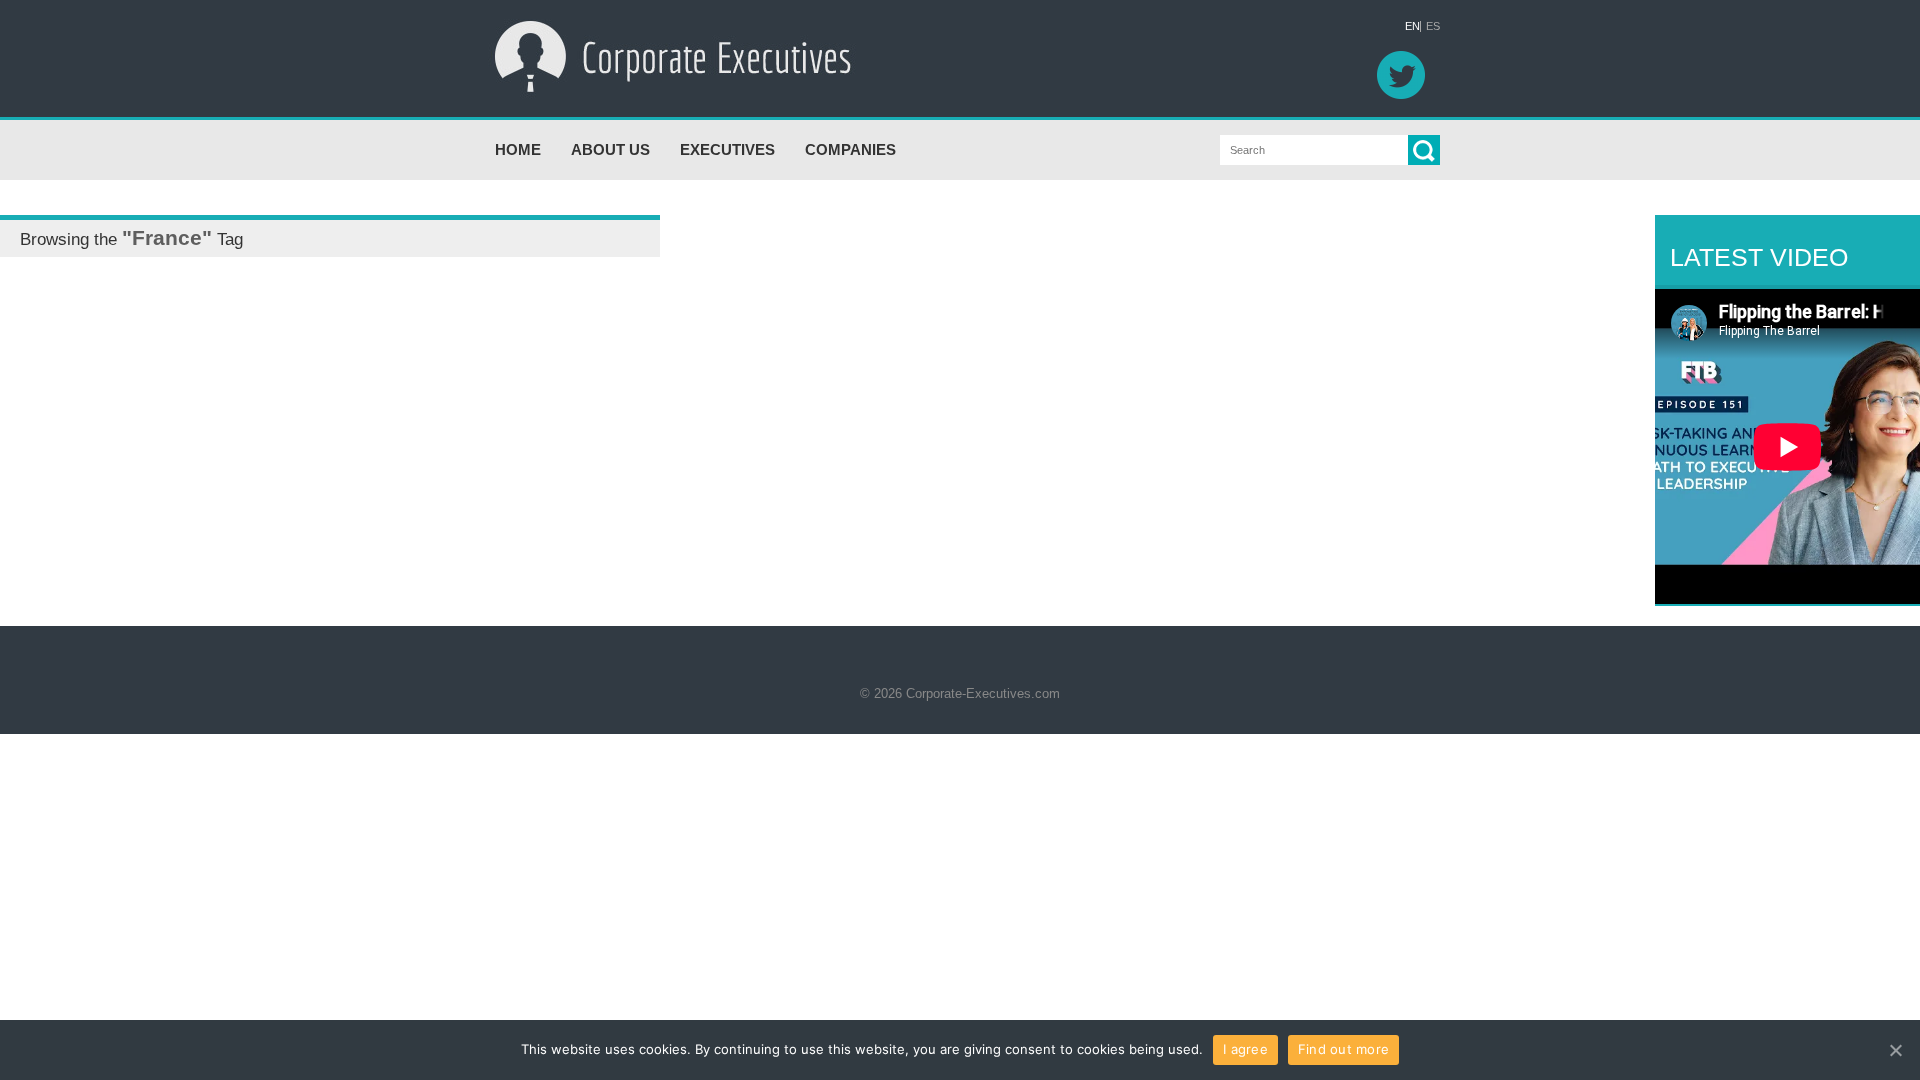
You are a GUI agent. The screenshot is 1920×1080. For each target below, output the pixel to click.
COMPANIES (850, 149)
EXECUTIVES (727, 149)
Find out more (1343, 1049)
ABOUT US (610, 149)
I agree (1245, 1049)
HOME (518, 149)
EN (1412, 26)
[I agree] (1895, 1050)
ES (1433, 26)
